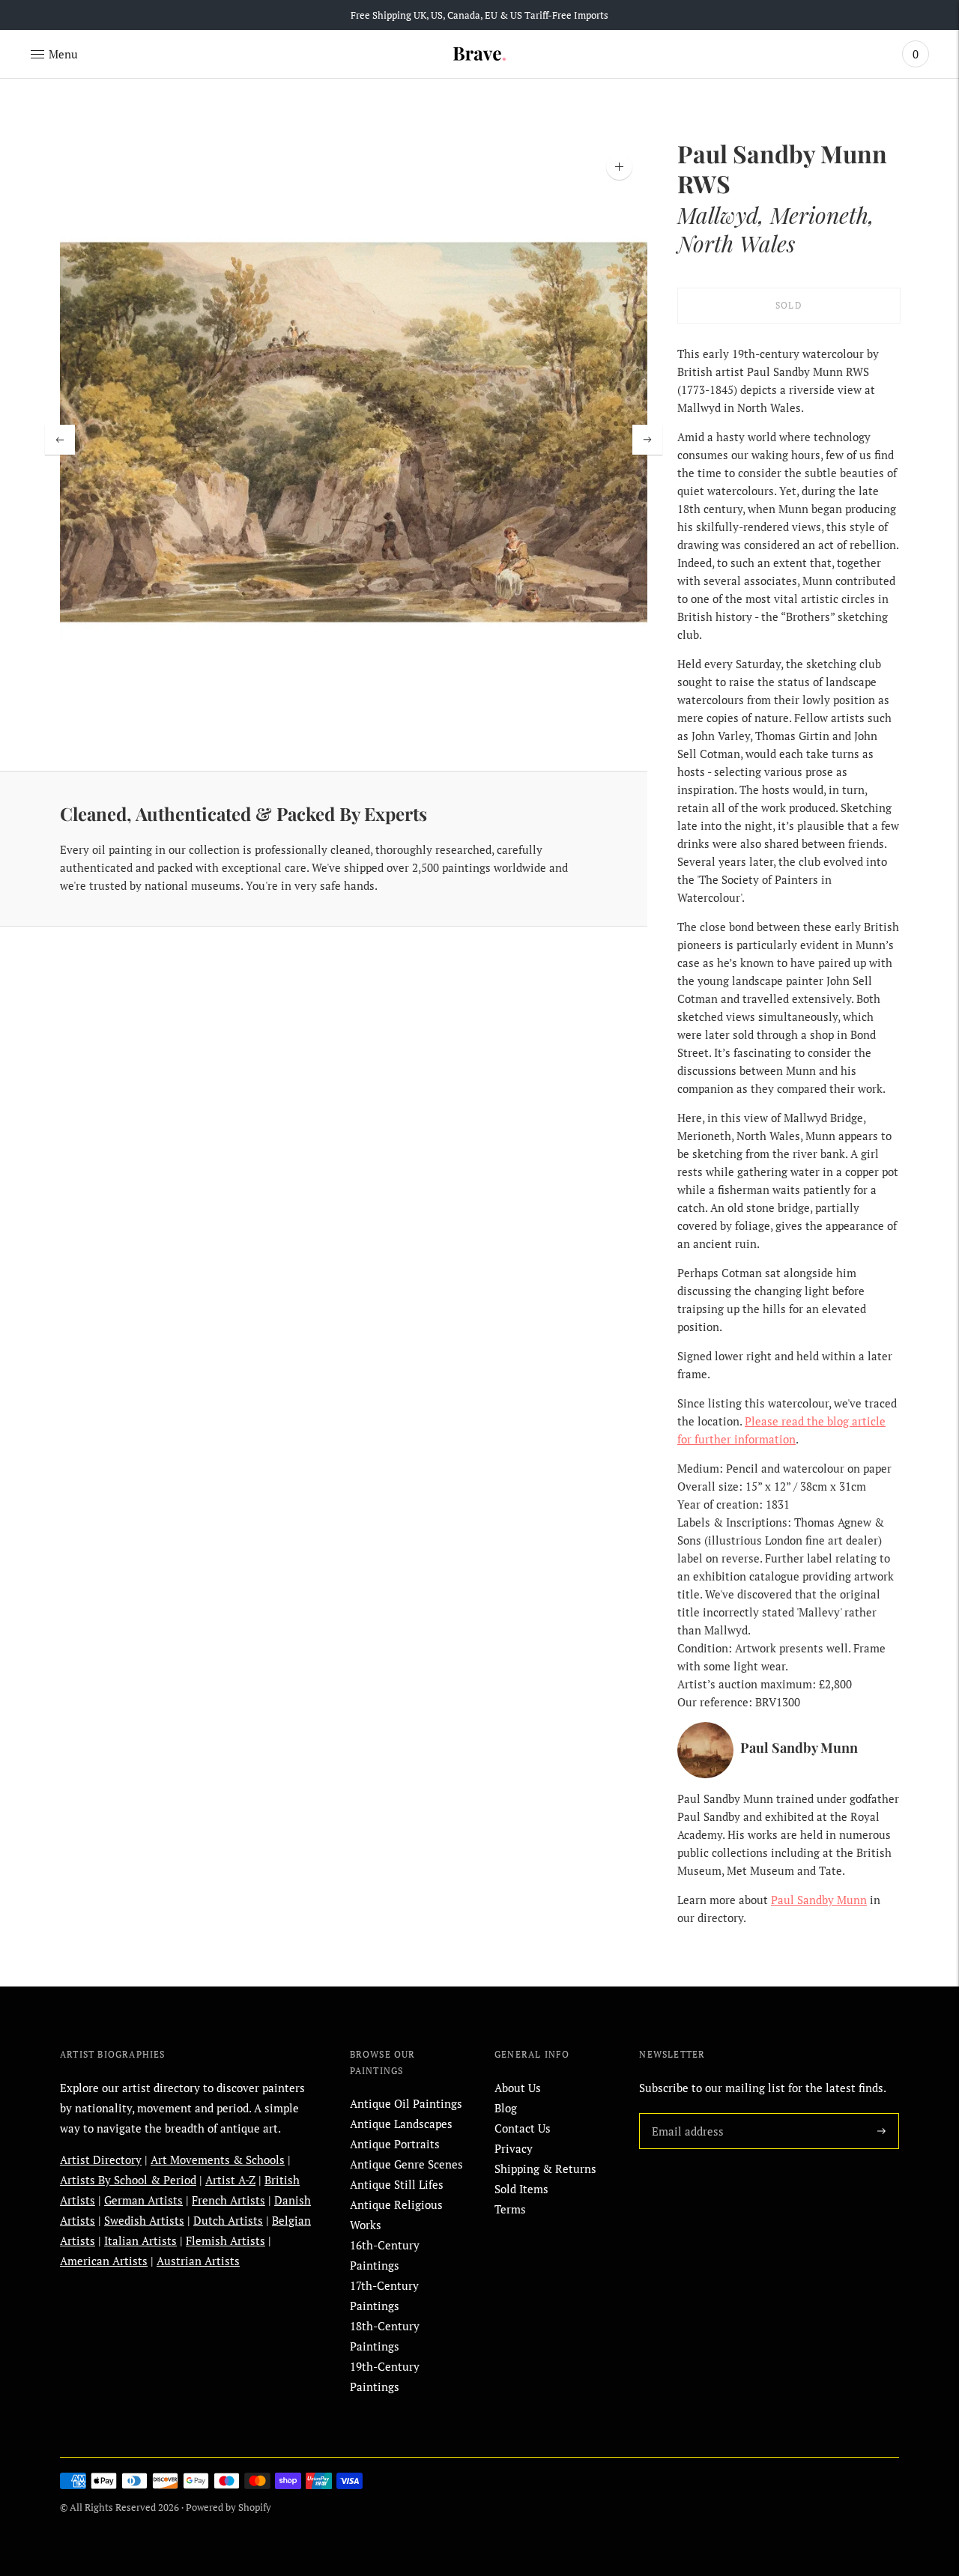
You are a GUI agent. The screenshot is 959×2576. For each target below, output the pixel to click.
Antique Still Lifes (397, 2184)
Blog (506, 2108)
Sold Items (521, 2189)
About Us (518, 2088)
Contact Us (523, 2128)
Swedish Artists (144, 2220)
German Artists (143, 2200)
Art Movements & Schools (218, 2160)
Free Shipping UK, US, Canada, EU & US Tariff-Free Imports (479, 15)
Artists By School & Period (128, 2180)
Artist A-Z (230, 2180)
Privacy (514, 2148)
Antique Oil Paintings (406, 2103)
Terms (510, 2209)
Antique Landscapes (401, 2124)
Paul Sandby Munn (819, 1900)
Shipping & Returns (545, 2169)
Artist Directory (101, 2160)
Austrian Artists (198, 2261)
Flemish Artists (226, 2240)
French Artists (229, 2200)
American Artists (104, 2261)
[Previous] (60, 440)
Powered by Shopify (229, 2507)
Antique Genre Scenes (406, 2164)
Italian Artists (140, 2240)
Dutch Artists (228, 2220)
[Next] (647, 440)
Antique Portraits (395, 2144)
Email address (685, 2113)
